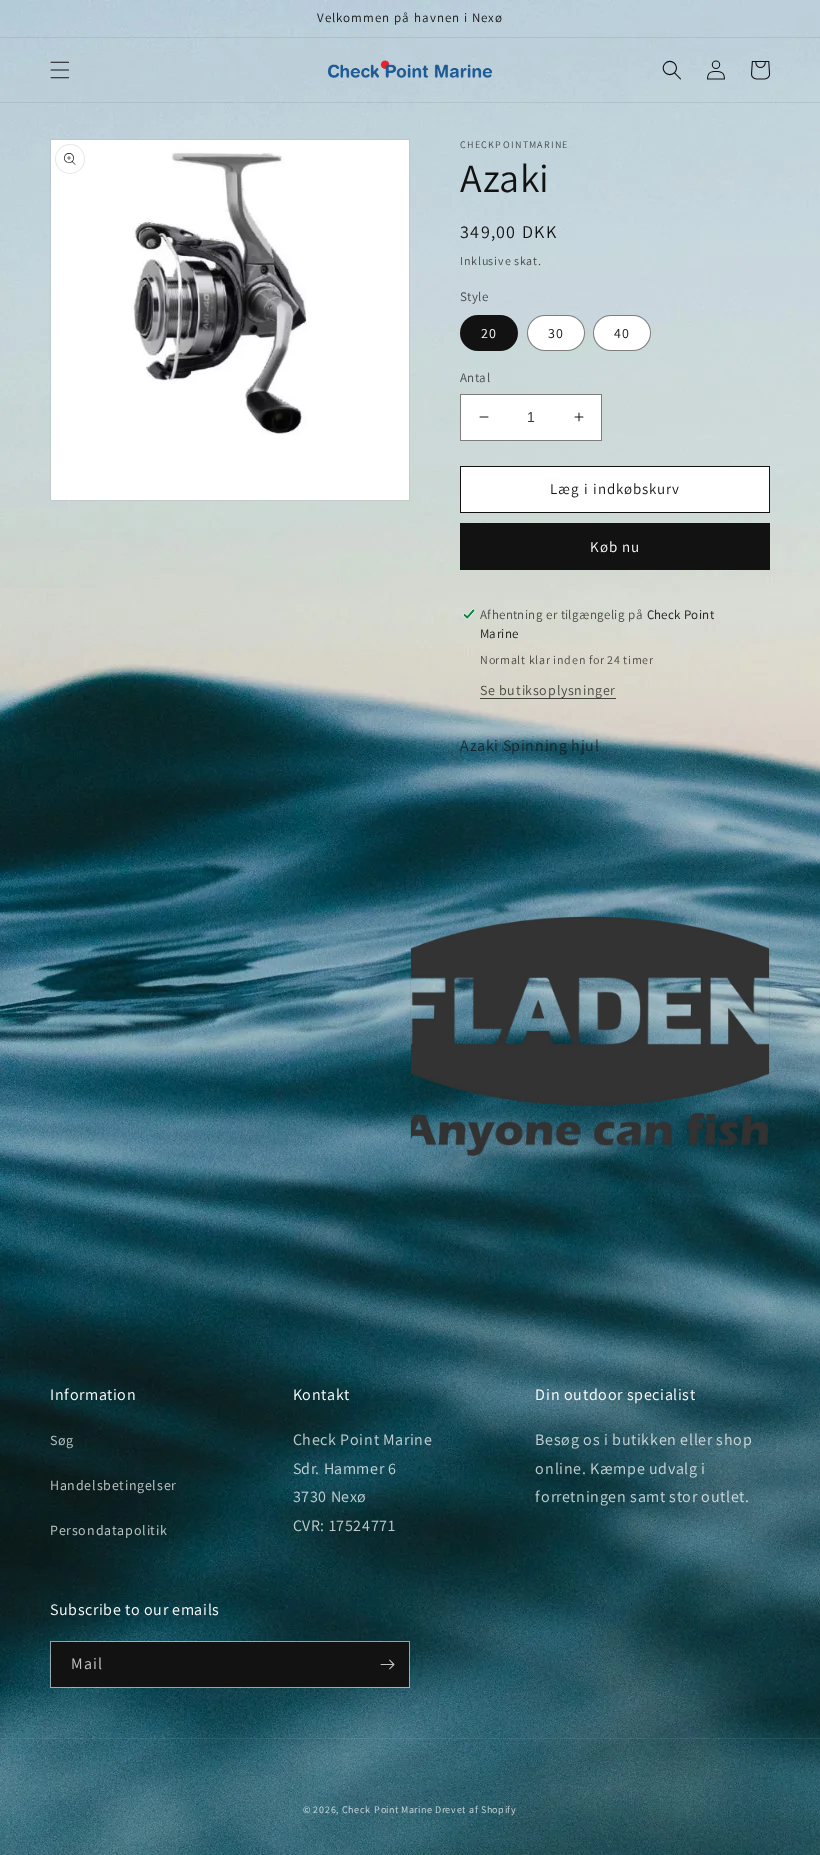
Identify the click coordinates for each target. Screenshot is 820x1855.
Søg (62, 1440)
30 (556, 333)
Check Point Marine (387, 1809)
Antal (475, 377)
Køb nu (615, 546)
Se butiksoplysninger (548, 690)
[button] (60, 70)
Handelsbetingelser (113, 1485)
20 (489, 333)
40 (622, 333)
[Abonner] (387, 1664)
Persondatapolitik (108, 1530)
